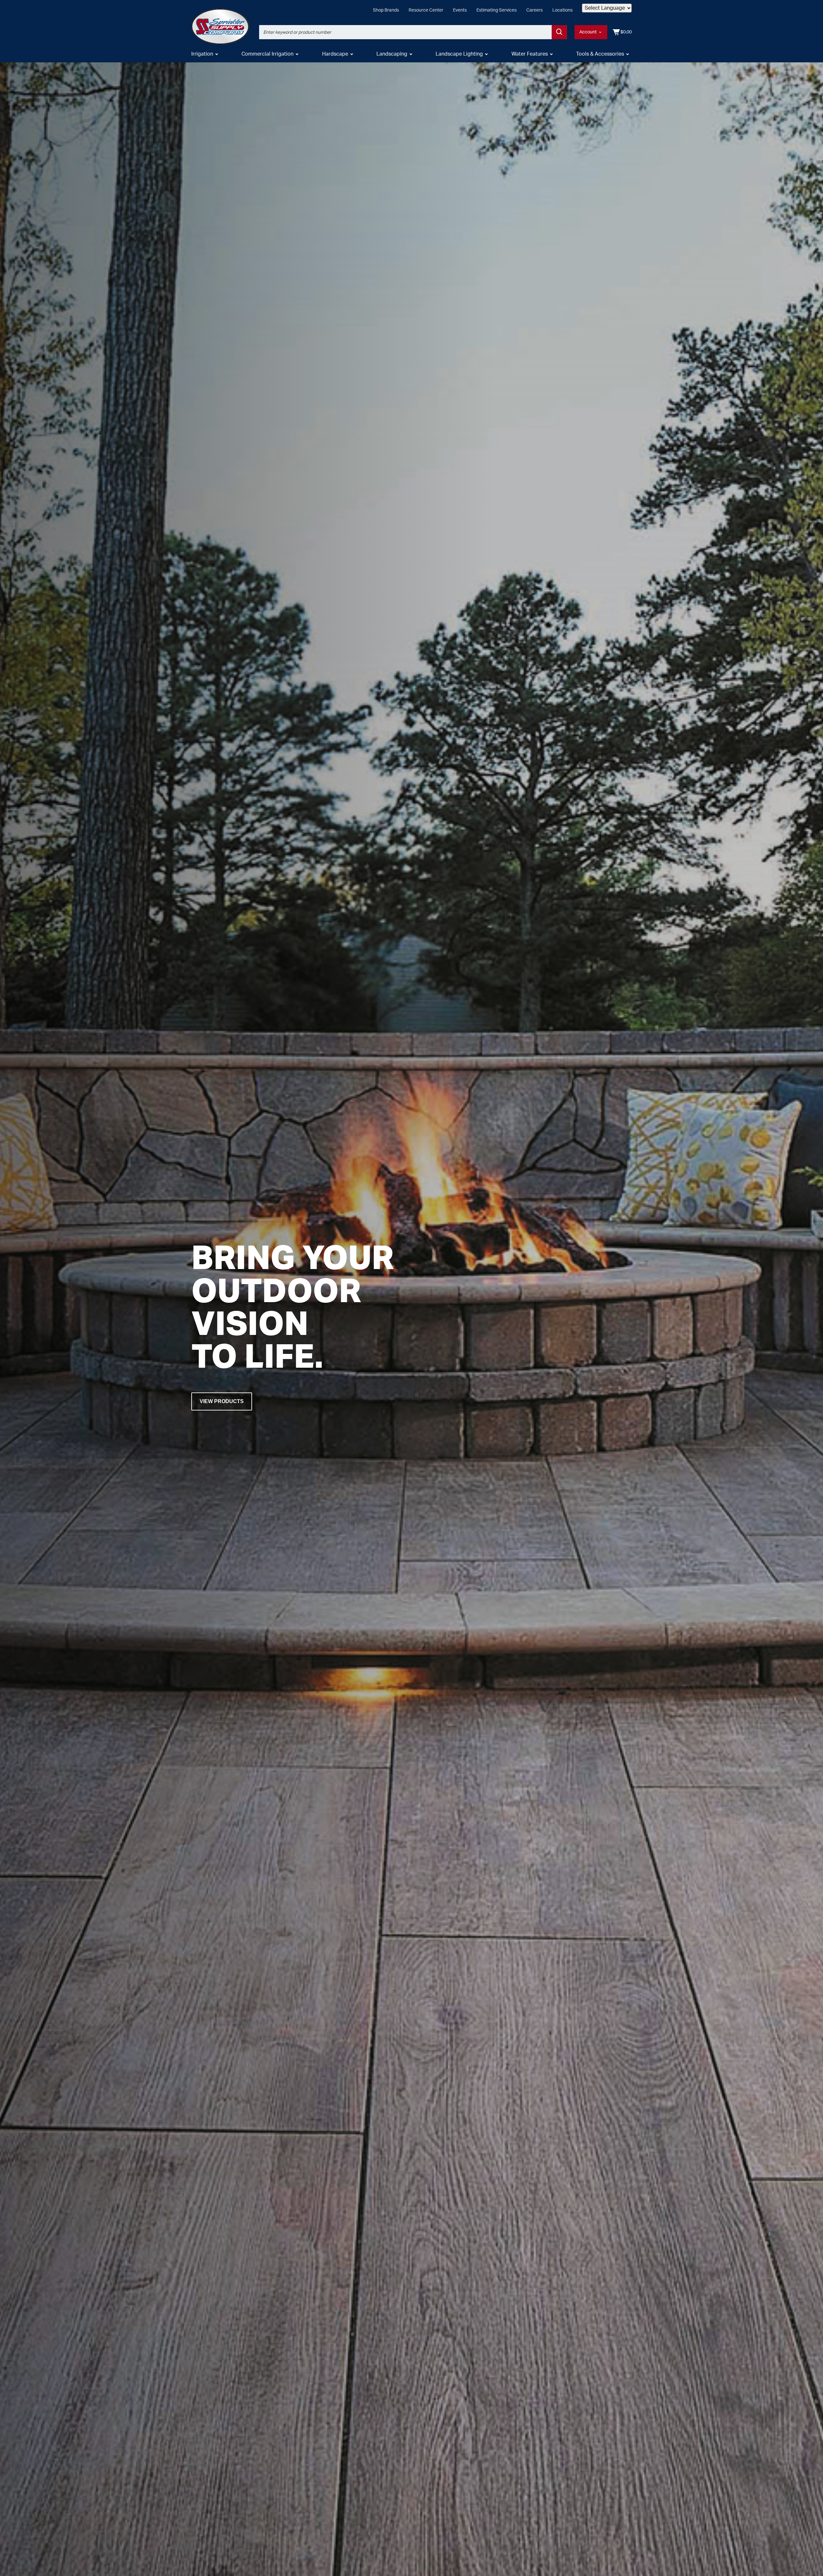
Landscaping (392, 54)
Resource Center (426, 10)
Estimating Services (497, 10)
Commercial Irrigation (267, 54)
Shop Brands (386, 10)
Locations (562, 10)
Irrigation (202, 54)
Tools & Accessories (600, 54)
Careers (534, 10)
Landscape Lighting (459, 54)
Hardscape (335, 54)
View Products (222, 1401)
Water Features (530, 54)
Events (460, 10)
